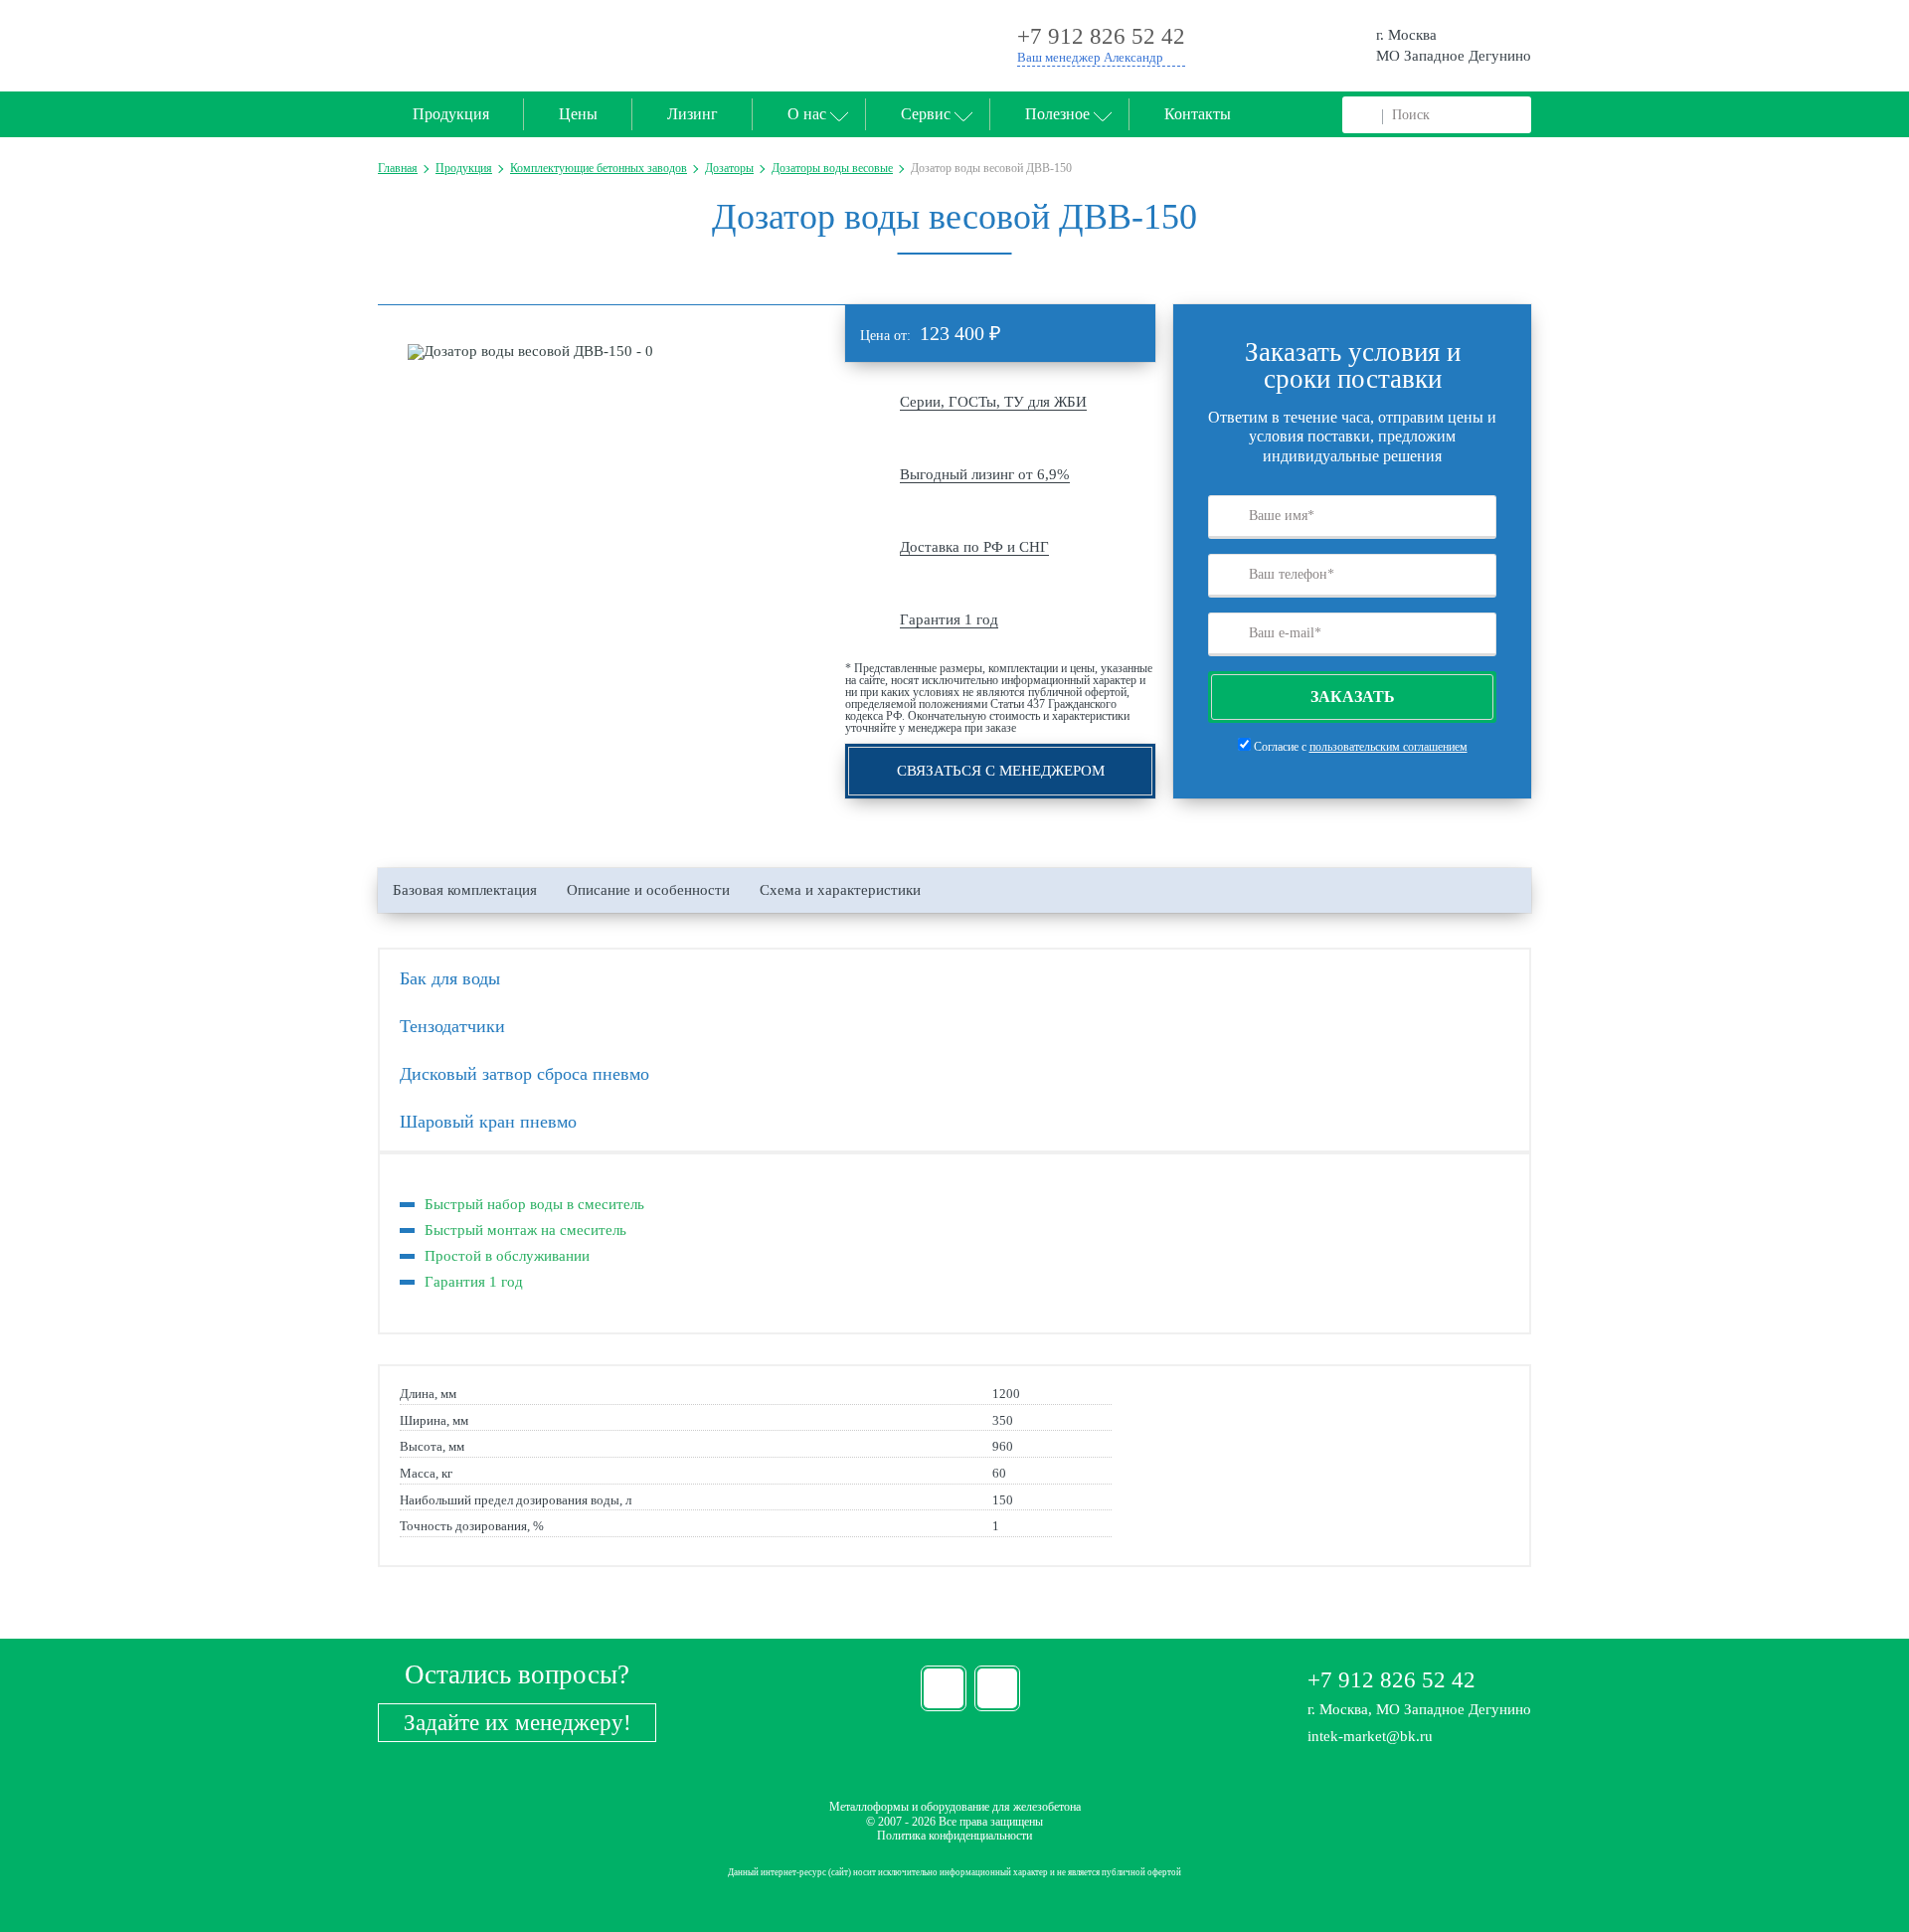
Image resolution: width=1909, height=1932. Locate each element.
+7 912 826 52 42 (1391, 1680)
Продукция (451, 114)
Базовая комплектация (465, 890)
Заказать (1353, 697)
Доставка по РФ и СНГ (974, 547)
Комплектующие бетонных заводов (599, 168)
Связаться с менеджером (1001, 771)
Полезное (1057, 114)
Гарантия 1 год (949, 619)
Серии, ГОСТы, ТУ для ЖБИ (993, 402)
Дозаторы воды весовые (832, 168)
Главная (398, 168)
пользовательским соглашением (1388, 747)
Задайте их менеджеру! (518, 1723)
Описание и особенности (648, 890)
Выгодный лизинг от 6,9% (985, 474)
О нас (807, 114)
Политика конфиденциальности (954, 1836)
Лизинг (693, 114)
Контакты (1198, 114)
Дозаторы (729, 168)
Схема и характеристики (840, 890)
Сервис (926, 114)
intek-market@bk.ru (1370, 1736)
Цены (578, 114)
